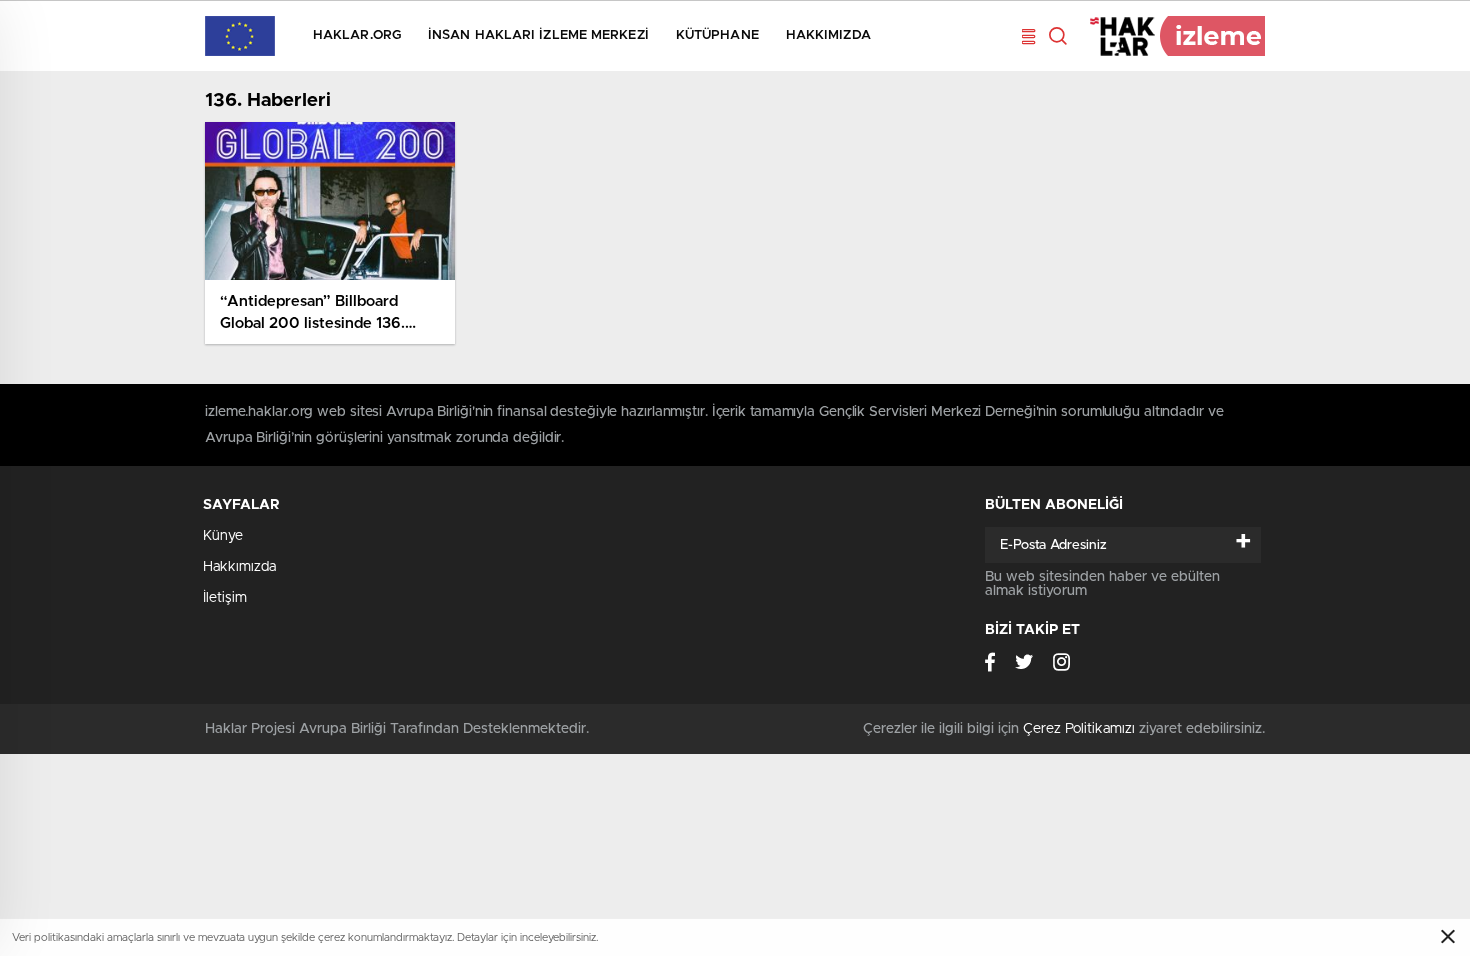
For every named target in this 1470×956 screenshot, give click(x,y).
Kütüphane (717, 35)
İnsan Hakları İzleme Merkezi (538, 35)
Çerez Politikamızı (1079, 729)
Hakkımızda (828, 35)
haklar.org (357, 35)
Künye (223, 536)
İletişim (225, 598)
